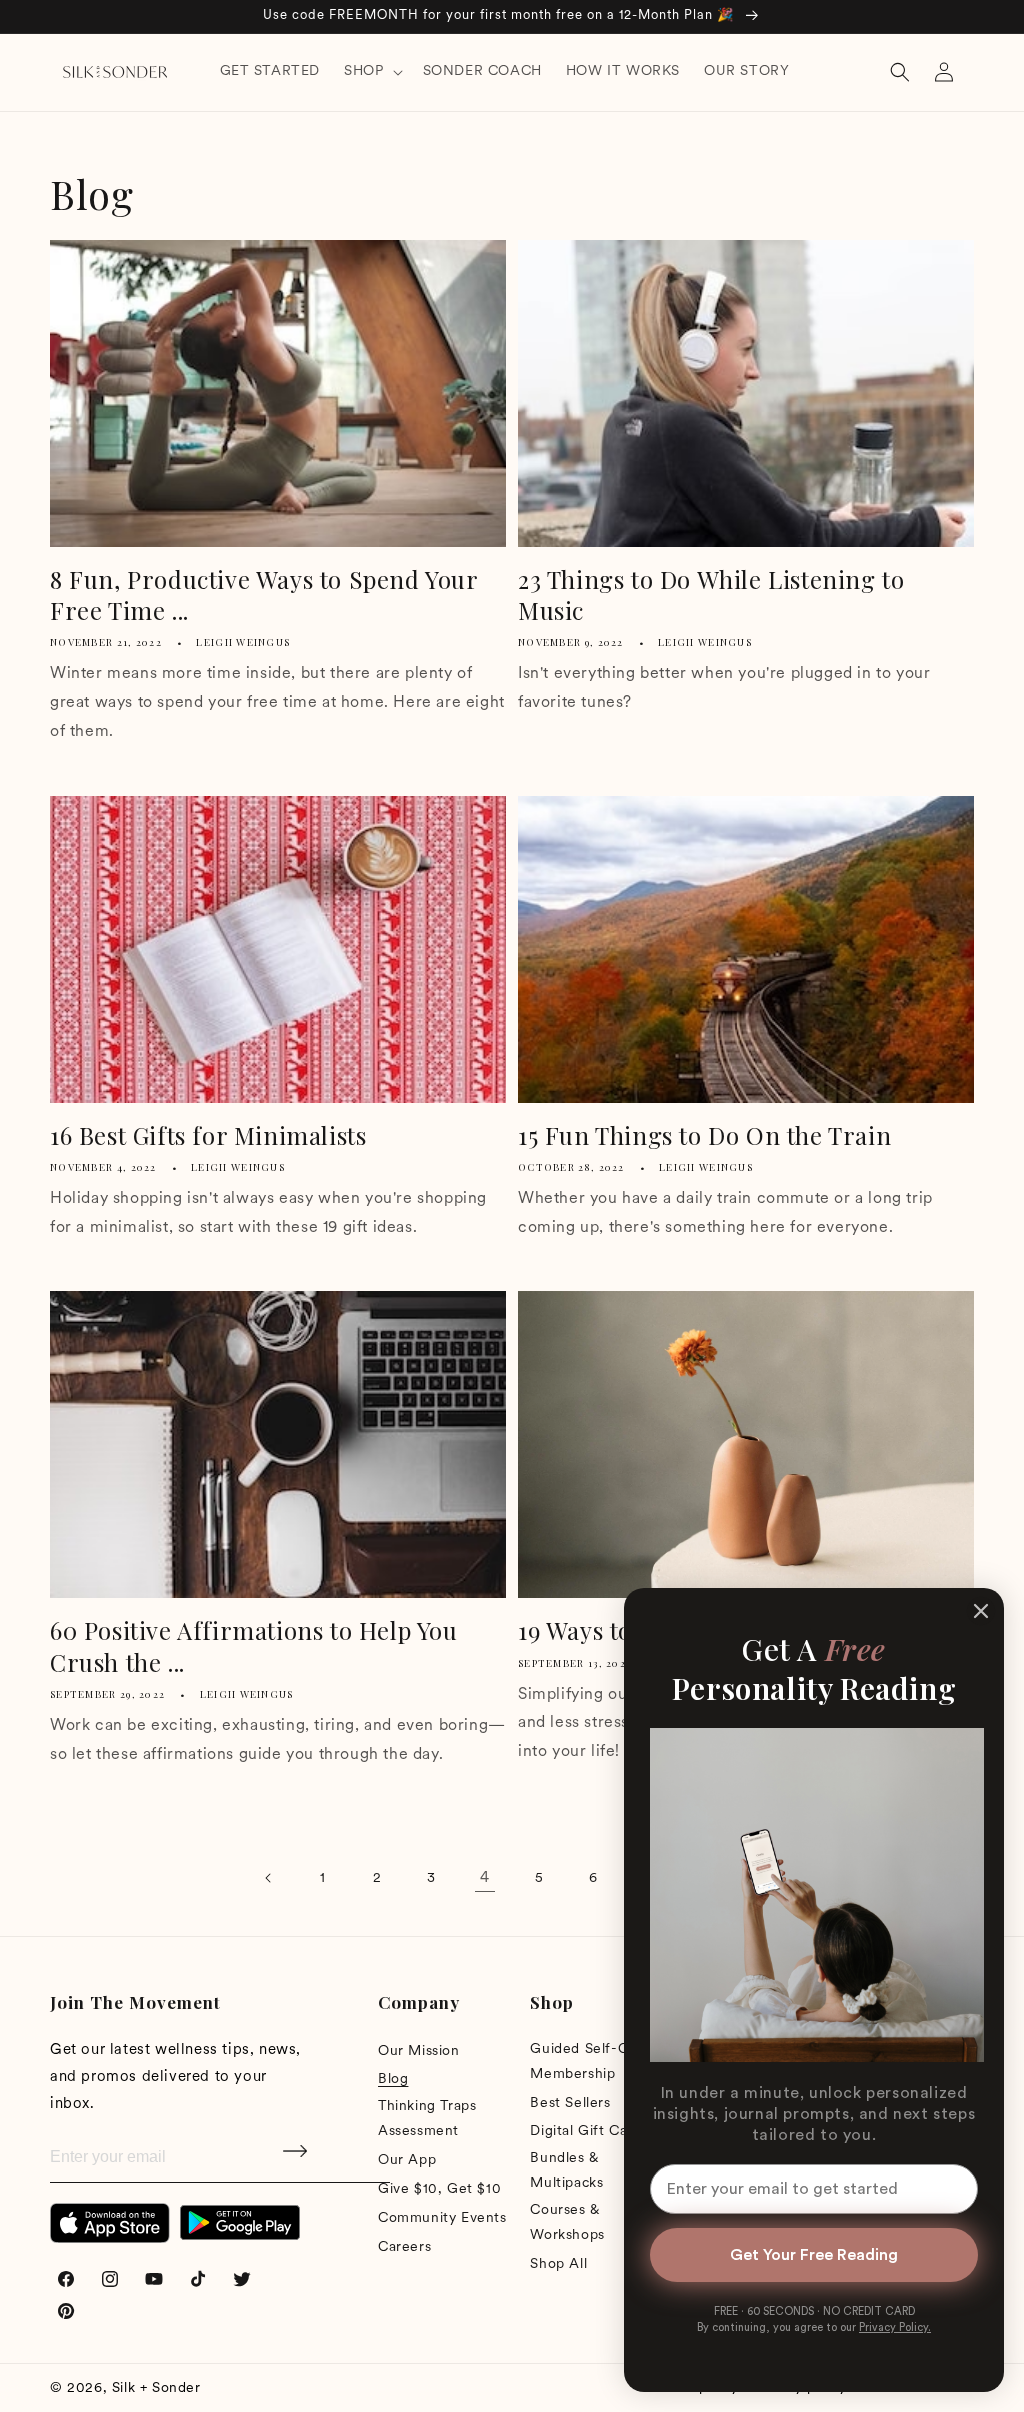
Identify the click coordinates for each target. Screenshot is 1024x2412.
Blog (393, 2079)
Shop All (558, 2264)
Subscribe (297, 2158)
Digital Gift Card (585, 2131)
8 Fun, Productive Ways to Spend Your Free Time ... (264, 595)
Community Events (442, 2218)
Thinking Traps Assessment (427, 2119)
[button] (371, 72)
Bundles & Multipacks (566, 2171)
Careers (404, 2247)
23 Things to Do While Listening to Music (711, 595)
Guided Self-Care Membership (590, 2062)
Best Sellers (570, 2103)
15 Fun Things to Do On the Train (704, 1135)
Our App (407, 2160)
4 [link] (485, 1878)
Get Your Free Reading (814, 2255)
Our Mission (419, 2051)
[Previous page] (269, 1878)
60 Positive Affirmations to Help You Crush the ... (254, 1646)
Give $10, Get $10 (439, 2189)
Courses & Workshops (567, 2223)
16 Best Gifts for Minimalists (208, 1135)
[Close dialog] (981, 1611)
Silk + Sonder (156, 2388)
